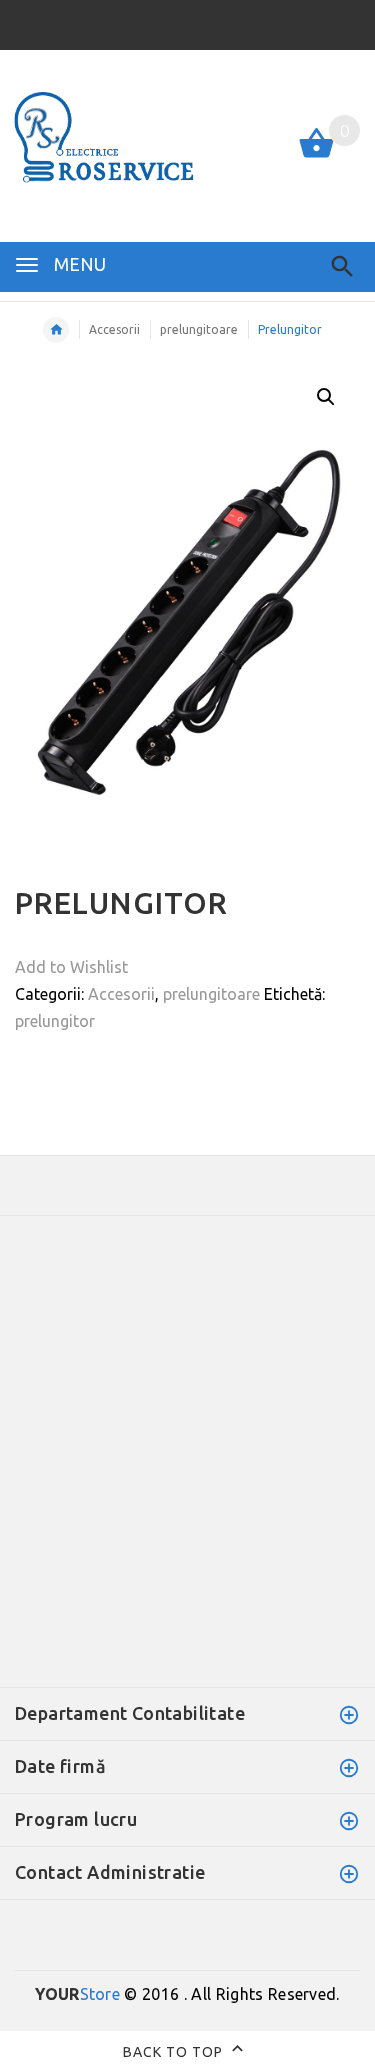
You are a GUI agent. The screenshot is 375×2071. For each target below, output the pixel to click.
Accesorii (114, 329)
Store (77, 1994)
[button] (326, 397)
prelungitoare (199, 329)
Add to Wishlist (71, 967)
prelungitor (55, 1021)
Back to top (175, 2051)
